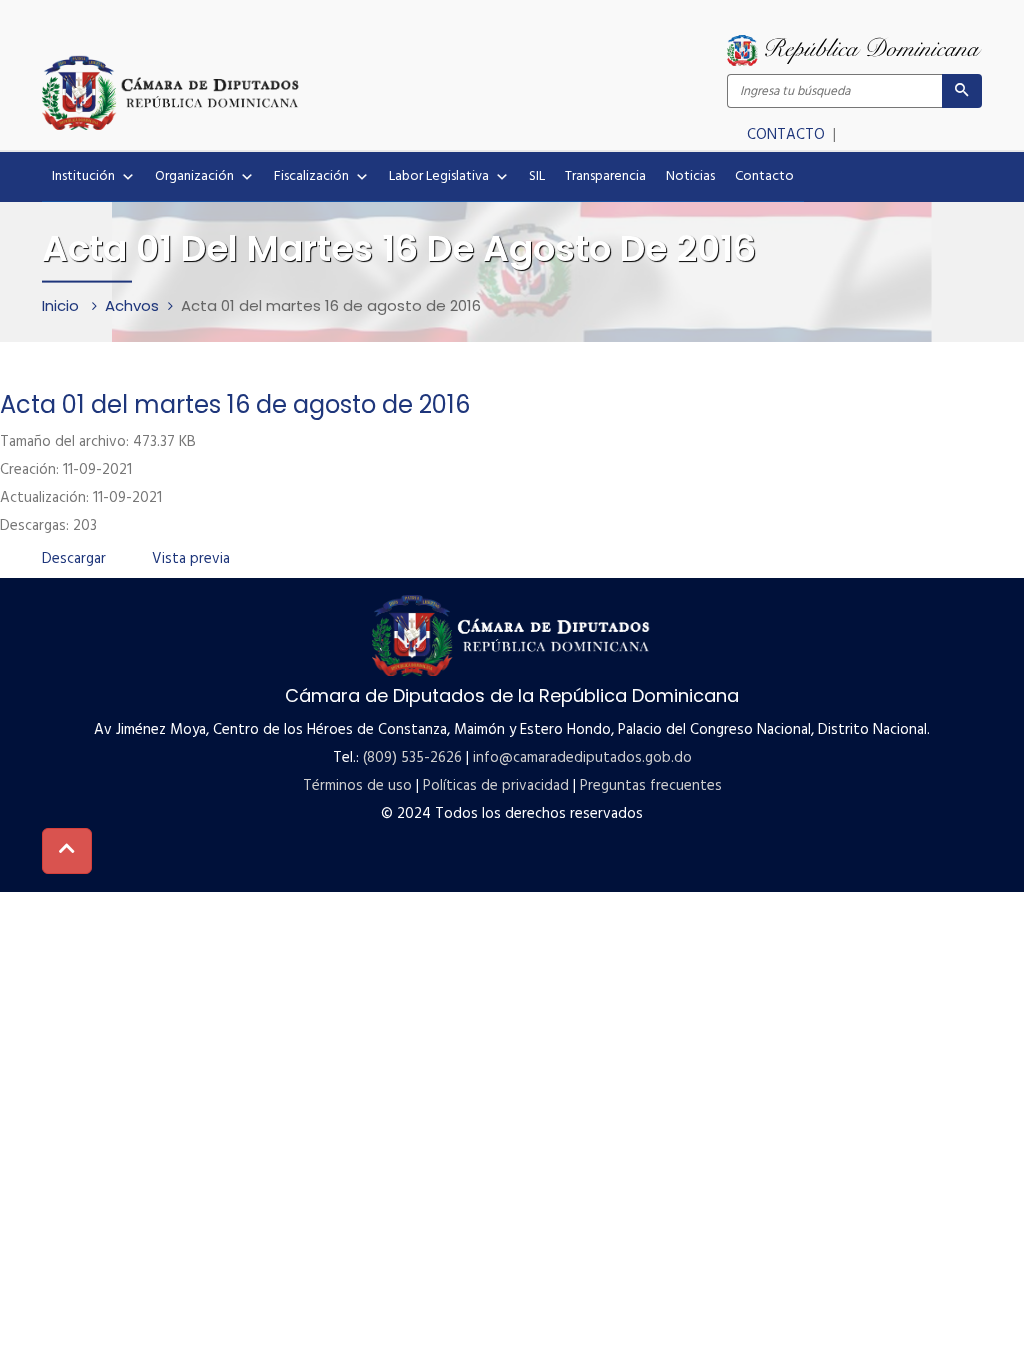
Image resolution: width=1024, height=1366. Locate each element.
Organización (194, 176)
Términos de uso (357, 786)
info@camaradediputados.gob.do (582, 758)
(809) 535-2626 (412, 758)
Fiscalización (311, 176)
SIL (537, 176)
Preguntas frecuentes (651, 786)
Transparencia (605, 176)
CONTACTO (788, 135)
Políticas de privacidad (496, 786)
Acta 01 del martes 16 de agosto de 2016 (235, 404)
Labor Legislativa (439, 176)
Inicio (62, 305)
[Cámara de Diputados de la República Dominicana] (277, 92)
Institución (83, 176)
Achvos (132, 305)
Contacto (764, 176)
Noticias (690, 176)
